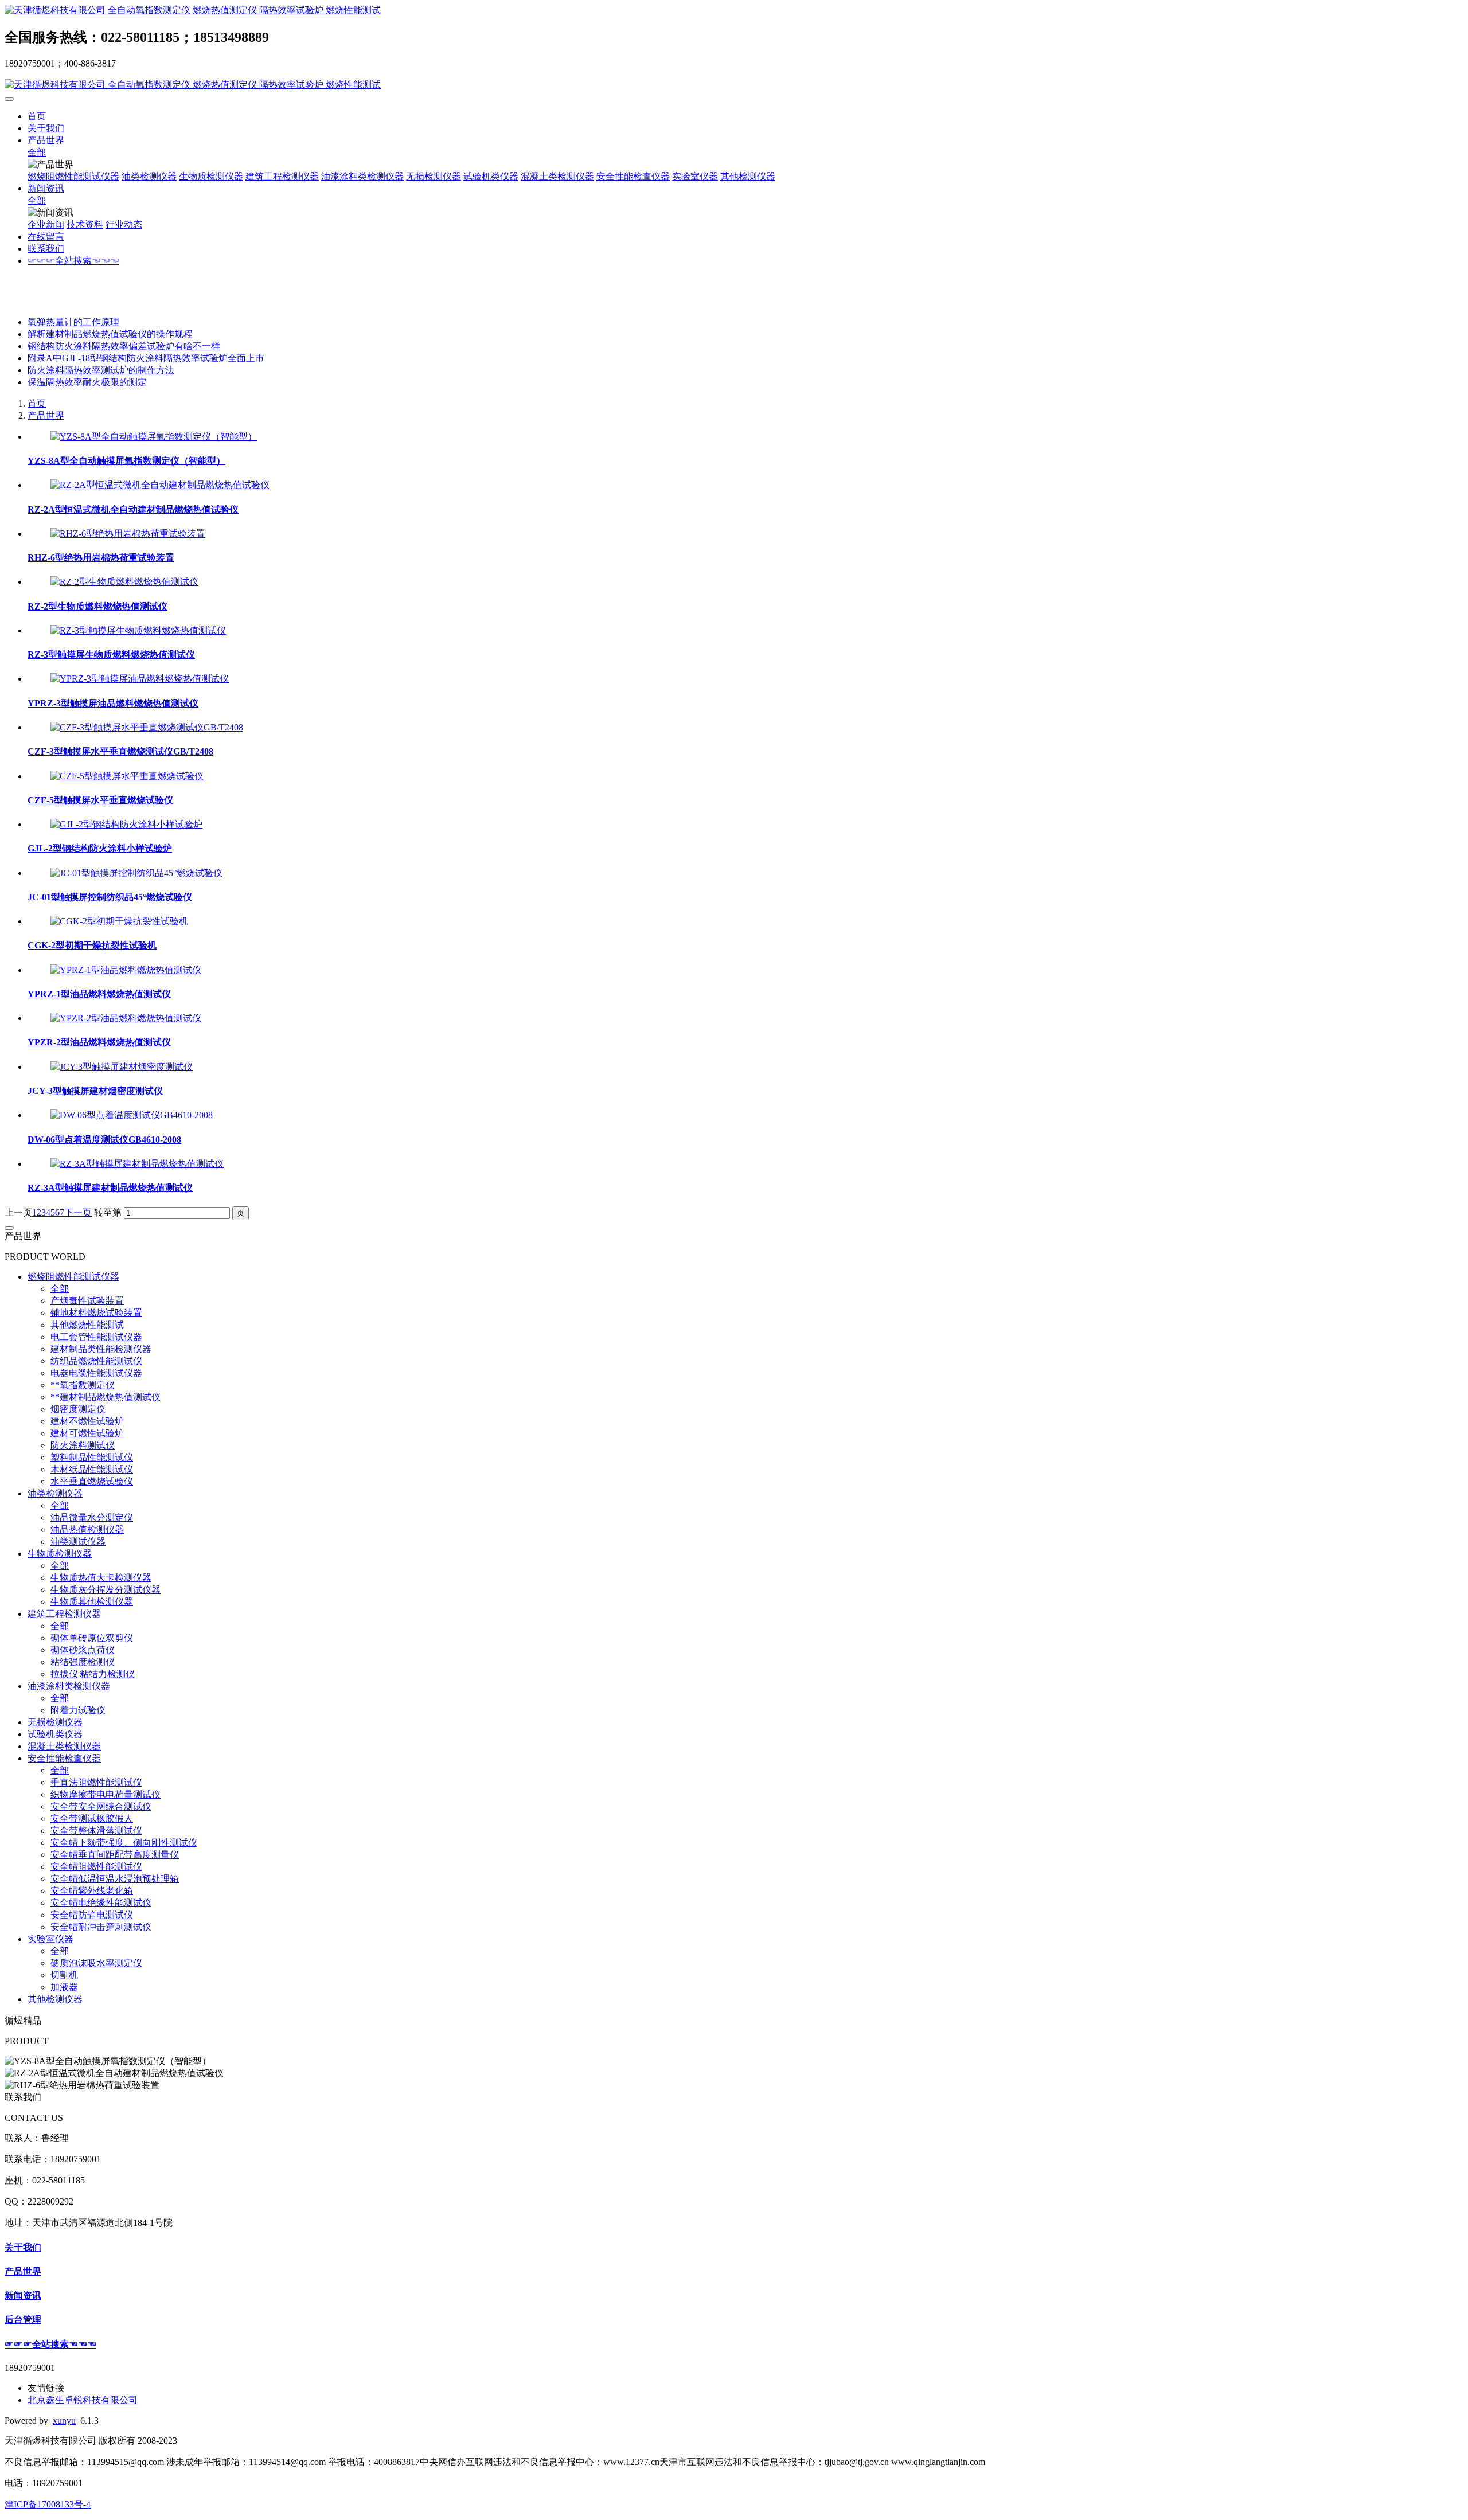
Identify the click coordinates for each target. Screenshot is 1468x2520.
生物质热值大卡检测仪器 (101, 1578)
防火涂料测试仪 (83, 1445)
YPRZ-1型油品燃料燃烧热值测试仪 (99, 994)
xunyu (64, 2421)
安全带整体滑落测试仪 (96, 1831)
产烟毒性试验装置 (87, 1301)
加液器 (64, 1987)
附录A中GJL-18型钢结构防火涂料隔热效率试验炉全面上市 (146, 358)
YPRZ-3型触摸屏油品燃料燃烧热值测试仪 (113, 703)
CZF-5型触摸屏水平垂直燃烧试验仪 (100, 800)
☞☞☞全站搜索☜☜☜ (73, 261)
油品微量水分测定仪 (92, 1517)
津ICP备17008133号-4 (48, 2504)
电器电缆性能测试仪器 (96, 1373)
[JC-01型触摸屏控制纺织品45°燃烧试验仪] (136, 873)
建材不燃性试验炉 (87, 1421)
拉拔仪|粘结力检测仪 (93, 1674)
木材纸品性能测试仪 (92, 1469)
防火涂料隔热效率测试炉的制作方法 (101, 370)
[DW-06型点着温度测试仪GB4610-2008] (132, 1115)
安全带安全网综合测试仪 (101, 1806)
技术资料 (85, 224)
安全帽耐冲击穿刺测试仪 (101, 1927)
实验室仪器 (695, 176)
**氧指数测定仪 (83, 1385)
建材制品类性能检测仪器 (101, 1349)
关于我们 (46, 128)
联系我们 (46, 249)
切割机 (64, 1975)
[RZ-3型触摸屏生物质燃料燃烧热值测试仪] (138, 630)
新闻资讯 (46, 188)
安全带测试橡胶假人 (92, 1818)
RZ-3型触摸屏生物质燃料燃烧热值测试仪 (111, 655)
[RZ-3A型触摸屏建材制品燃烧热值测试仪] (137, 1164)
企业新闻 (46, 224)
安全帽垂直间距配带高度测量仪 (115, 1855)
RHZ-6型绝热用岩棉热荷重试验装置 (101, 558)
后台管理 (23, 2320)
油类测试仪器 (78, 1542)
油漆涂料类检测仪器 (362, 176)
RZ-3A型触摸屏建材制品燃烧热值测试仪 (110, 1188)
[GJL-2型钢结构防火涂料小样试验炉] (126, 824)
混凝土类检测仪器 (557, 176)
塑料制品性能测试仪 (92, 1457)
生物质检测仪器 (211, 176)
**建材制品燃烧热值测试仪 (106, 1397)
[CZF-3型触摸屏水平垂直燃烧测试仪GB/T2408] (147, 727)
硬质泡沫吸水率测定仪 (96, 1963)
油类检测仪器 (149, 176)
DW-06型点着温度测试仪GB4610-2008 (104, 1140)
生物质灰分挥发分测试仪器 (106, 1590)
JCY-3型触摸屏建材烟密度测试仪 (95, 1091)
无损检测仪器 (434, 176)
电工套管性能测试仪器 (96, 1337)
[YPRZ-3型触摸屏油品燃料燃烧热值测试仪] (140, 679)
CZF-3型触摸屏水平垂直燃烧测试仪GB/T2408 (120, 751)
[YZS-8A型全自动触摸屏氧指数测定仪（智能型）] (154, 437)
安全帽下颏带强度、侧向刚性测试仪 (124, 1843)
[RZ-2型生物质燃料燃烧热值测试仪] (124, 582)
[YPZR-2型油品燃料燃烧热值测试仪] (126, 1018)
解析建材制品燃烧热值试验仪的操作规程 (110, 334)
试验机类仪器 (491, 176)
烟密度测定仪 (78, 1409)
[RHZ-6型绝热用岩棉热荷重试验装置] (128, 534)
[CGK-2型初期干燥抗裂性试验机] (119, 921)
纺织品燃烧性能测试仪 (96, 1361)
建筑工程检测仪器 (282, 176)
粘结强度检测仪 (83, 1662)
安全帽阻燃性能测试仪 (96, 1867)
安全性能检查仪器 (633, 176)
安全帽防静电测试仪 (92, 1915)
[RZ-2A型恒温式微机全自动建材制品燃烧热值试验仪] (160, 485)
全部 (37, 152)
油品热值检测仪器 (87, 1529)
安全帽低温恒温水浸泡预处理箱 (115, 1879)
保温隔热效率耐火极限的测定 (87, 382)
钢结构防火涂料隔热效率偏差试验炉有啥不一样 (124, 346)
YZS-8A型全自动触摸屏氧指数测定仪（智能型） (126, 461)
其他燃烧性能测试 (87, 1325)
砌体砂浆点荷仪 (83, 1650)
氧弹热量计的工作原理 (73, 322)
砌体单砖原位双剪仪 (92, 1638)
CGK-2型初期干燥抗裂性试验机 (92, 945)
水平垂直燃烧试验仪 (92, 1481)
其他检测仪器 (748, 176)
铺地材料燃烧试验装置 (96, 1313)
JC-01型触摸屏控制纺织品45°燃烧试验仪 (110, 897)
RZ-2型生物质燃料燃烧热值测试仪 (97, 606)
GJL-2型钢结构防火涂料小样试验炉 (100, 848)
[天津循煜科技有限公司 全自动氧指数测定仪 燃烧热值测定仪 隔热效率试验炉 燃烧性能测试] (734, 11)
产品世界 (46, 140)
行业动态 (124, 224)
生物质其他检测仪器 (92, 1602)
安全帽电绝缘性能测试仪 (101, 1903)
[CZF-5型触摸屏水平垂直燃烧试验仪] (127, 776)
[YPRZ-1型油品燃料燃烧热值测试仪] (126, 970)
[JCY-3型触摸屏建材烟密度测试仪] (122, 1067)
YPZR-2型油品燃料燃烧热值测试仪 (99, 1042)
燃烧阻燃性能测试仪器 (73, 176)
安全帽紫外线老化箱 (92, 1891)
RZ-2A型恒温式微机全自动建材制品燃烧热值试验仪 (133, 509)
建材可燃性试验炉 (87, 1433)
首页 (37, 116)
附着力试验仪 (78, 1710)
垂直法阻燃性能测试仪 (96, 1782)
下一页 (78, 1212)
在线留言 (46, 237)
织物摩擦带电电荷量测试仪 (106, 1794)
